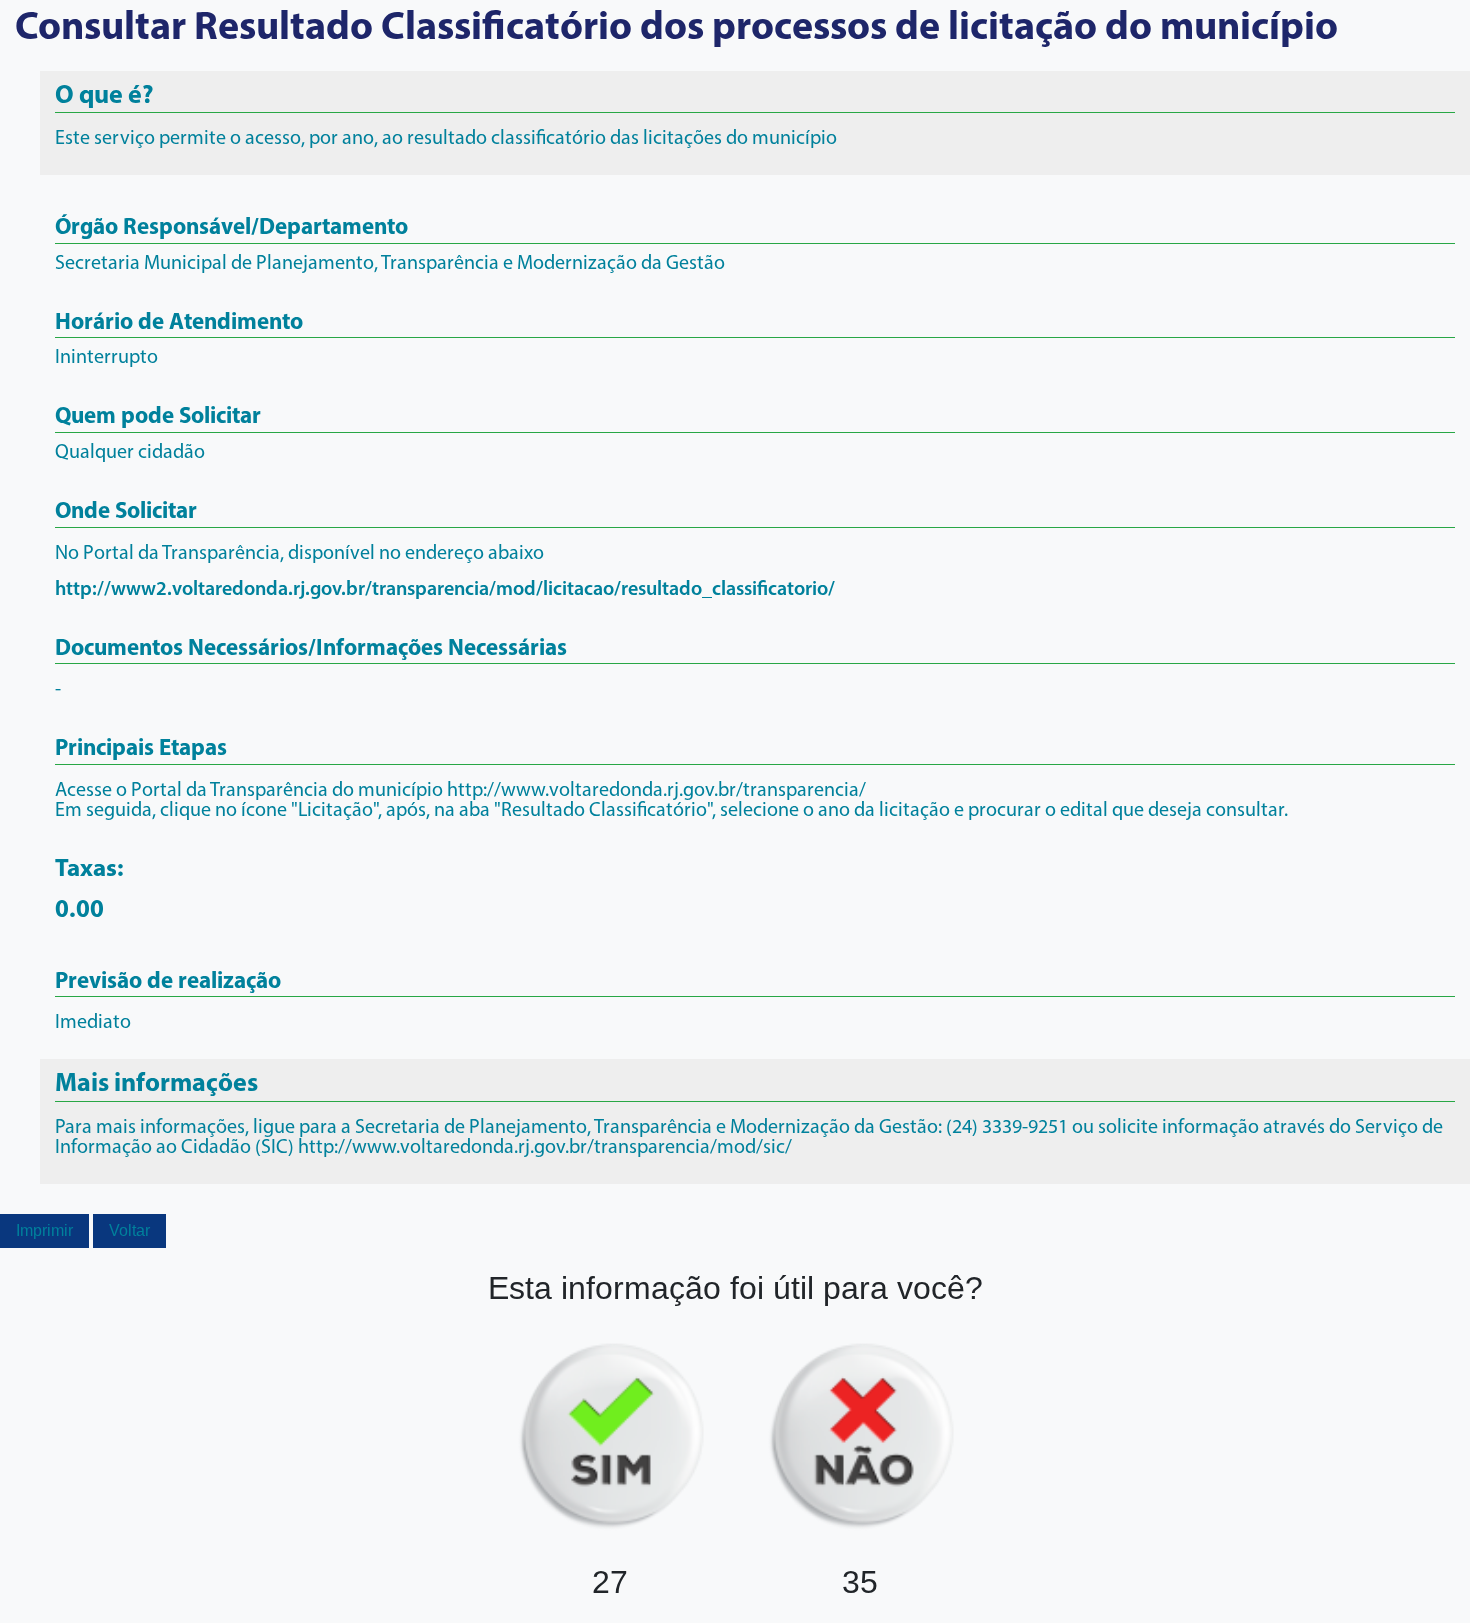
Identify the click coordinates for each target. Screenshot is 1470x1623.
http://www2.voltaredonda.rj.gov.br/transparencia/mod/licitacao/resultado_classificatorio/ (445, 590)
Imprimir (44, 1230)
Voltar (129, 1230)
